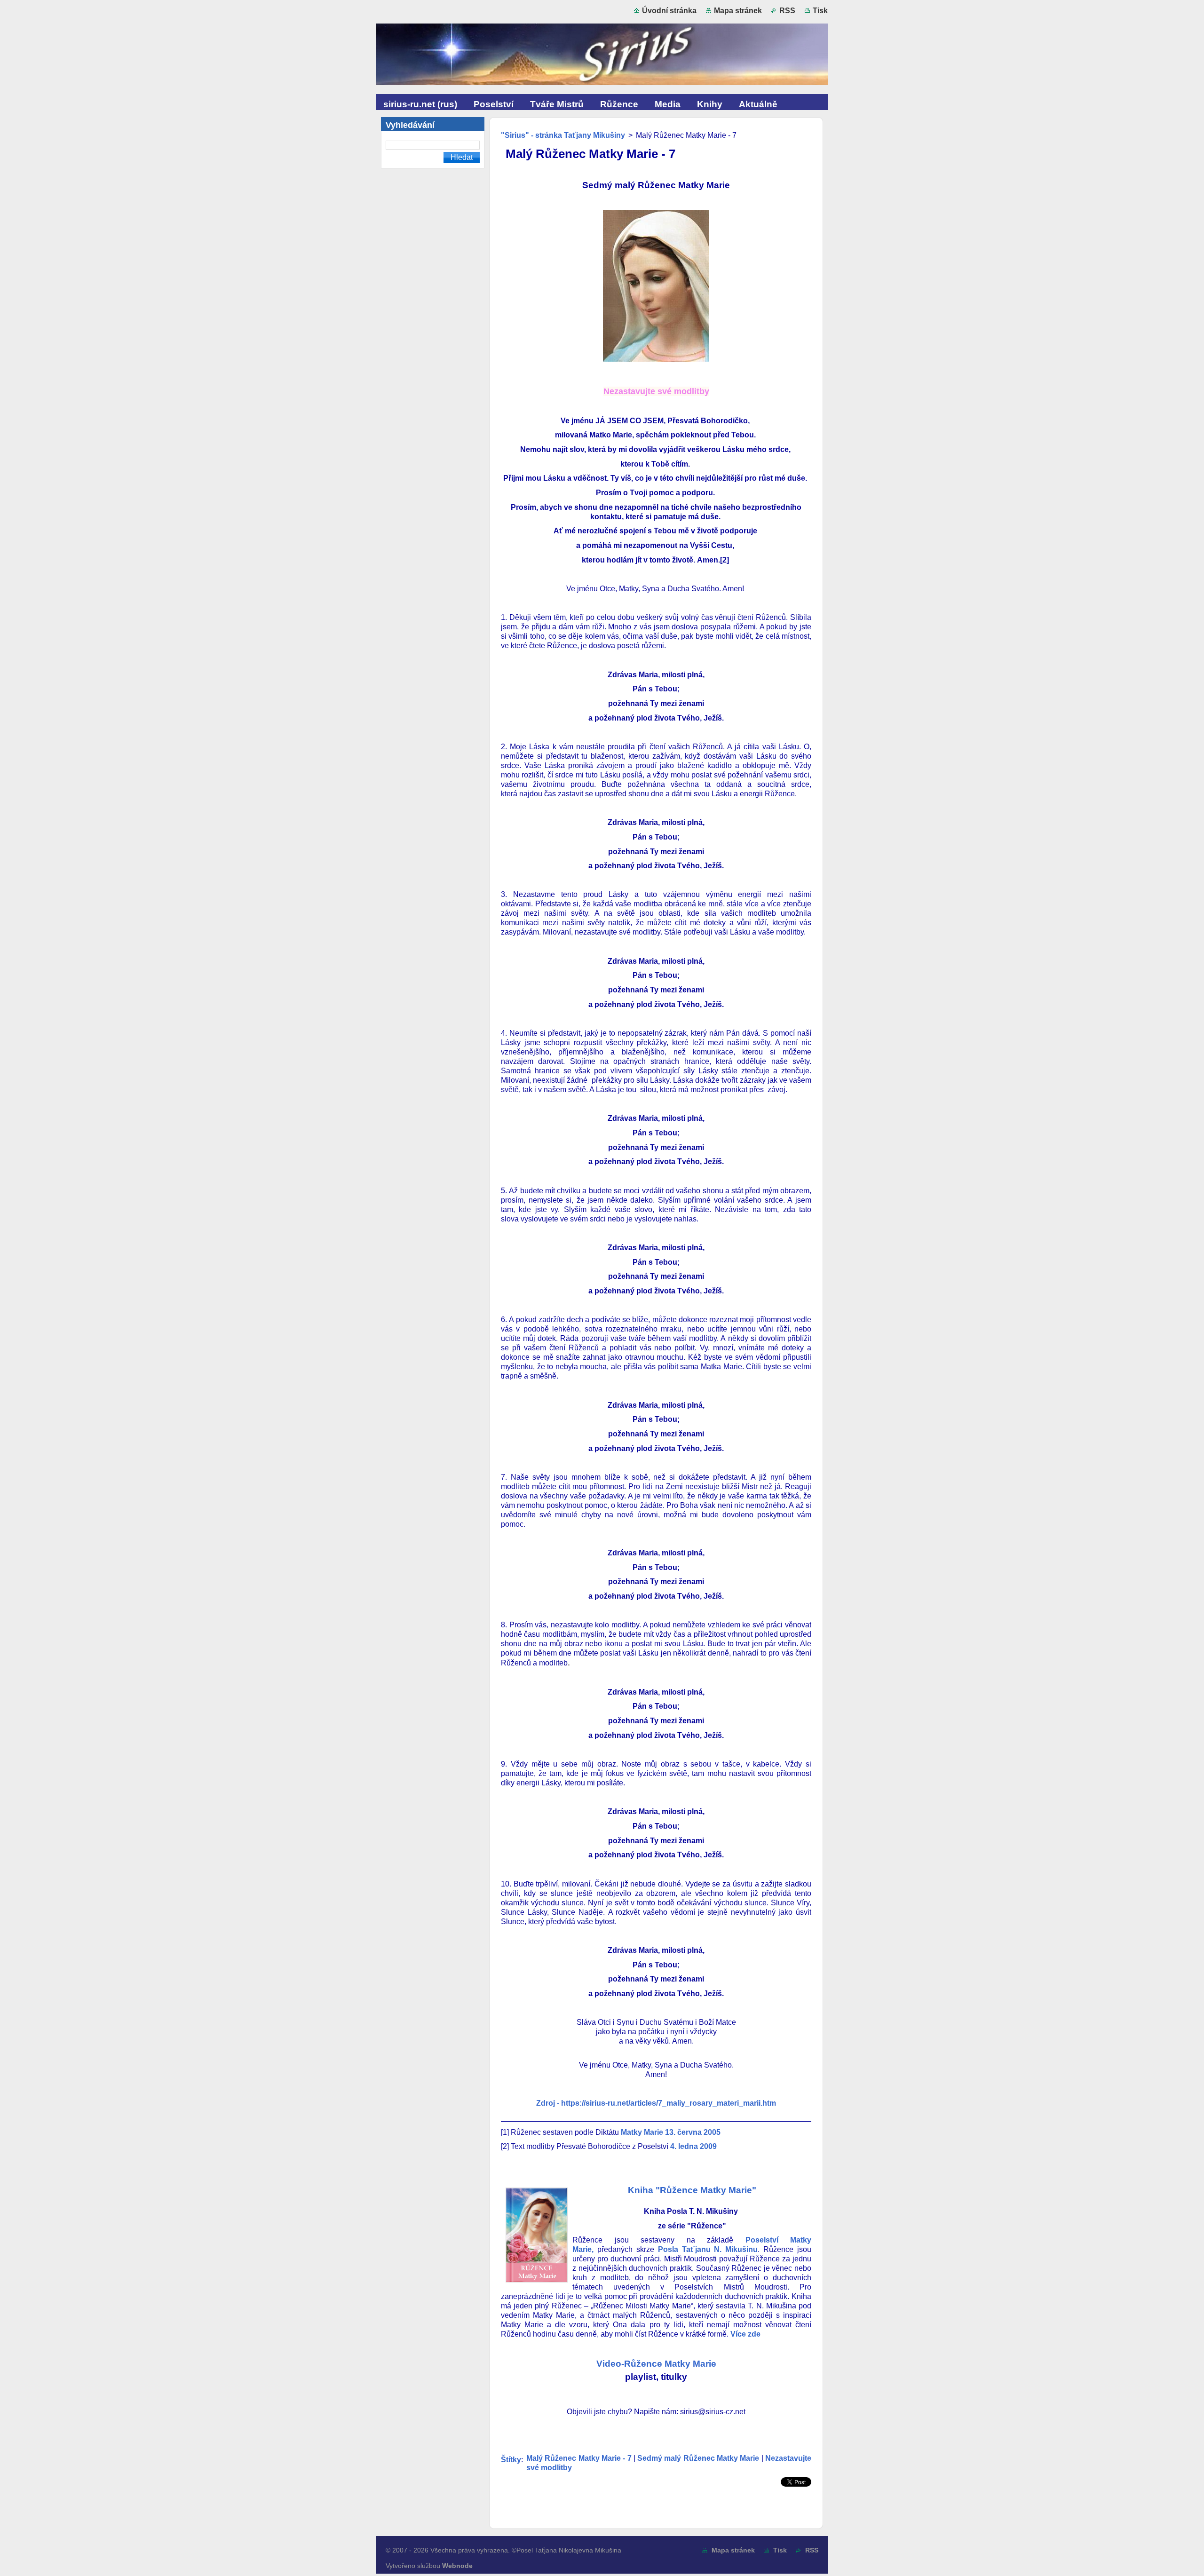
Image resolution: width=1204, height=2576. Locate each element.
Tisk (820, 11)
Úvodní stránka (669, 11)
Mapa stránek (738, 11)
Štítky (511, 2460)
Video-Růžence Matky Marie (656, 2364)
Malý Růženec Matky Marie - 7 (579, 2458)
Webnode (457, 2566)
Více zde (745, 2334)
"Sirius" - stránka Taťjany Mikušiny (563, 135)
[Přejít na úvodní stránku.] (602, 56)
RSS (787, 11)
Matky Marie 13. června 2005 (670, 2132)
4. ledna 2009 (693, 2146)
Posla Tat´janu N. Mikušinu (708, 2249)
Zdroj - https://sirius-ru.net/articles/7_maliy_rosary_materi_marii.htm (656, 2103)
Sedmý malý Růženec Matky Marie (698, 2458)
